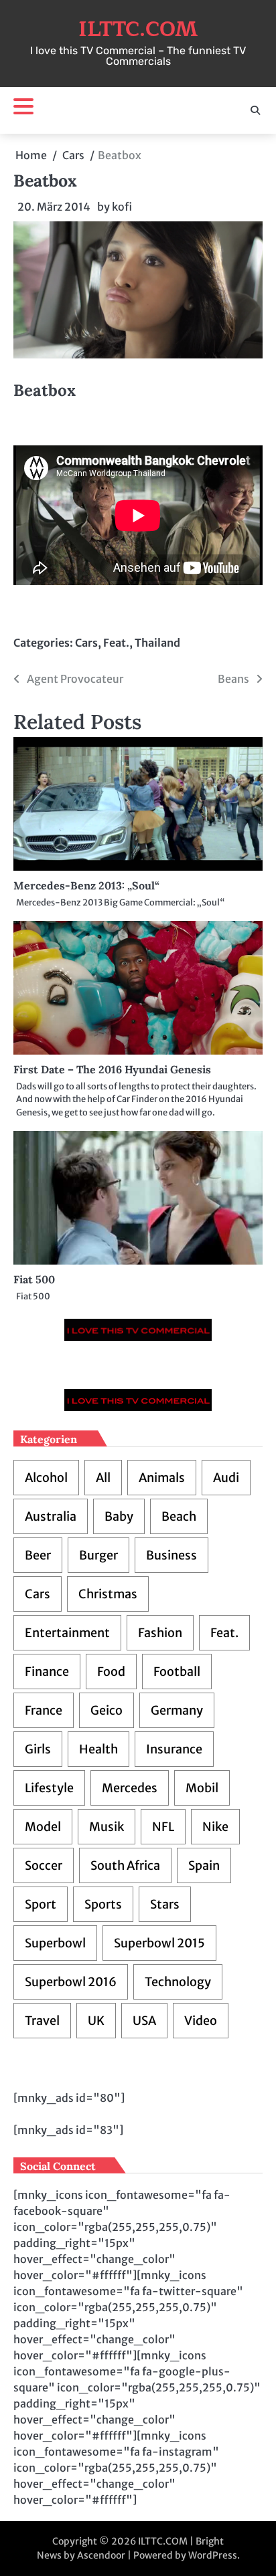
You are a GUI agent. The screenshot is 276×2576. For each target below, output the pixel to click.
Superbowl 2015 (159, 1943)
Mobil (202, 1788)
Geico (107, 1710)
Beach (179, 1516)
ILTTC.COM (138, 29)
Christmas (108, 1594)
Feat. (116, 643)
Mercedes (130, 1788)
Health (98, 1749)
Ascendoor (101, 2555)
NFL (163, 1827)
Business (171, 1555)
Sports (103, 1904)
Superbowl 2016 (71, 1982)
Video (201, 2021)
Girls (38, 1749)
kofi (122, 207)
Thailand (157, 643)
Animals (162, 1478)
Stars (165, 1904)
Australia (51, 1516)
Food (111, 1672)
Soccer (44, 1865)
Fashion (160, 1633)
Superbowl (55, 1943)
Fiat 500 (34, 1279)
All (103, 1478)
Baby (119, 1516)
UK (96, 2021)
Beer (38, 1555)
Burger (98, 1555)
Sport (41, 1904)
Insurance (174, 1749)
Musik (107, 1827)
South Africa (125, 1865)
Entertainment (67, 1633)
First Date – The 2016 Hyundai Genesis (112, 1069)
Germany (177, 1710)
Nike (215, 1827)
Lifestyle (49, 1788)
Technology (178, 1982)
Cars (86, 643)
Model (43, 1827)
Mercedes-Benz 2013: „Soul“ (86, 885)
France (44, 1710)
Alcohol (46, 1478)
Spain (204, 1865)
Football (177, 1672)
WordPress (213, 2555)
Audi (226, 1478)
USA (144, 2021)
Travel (42, 2021)
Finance (47, 1672)
